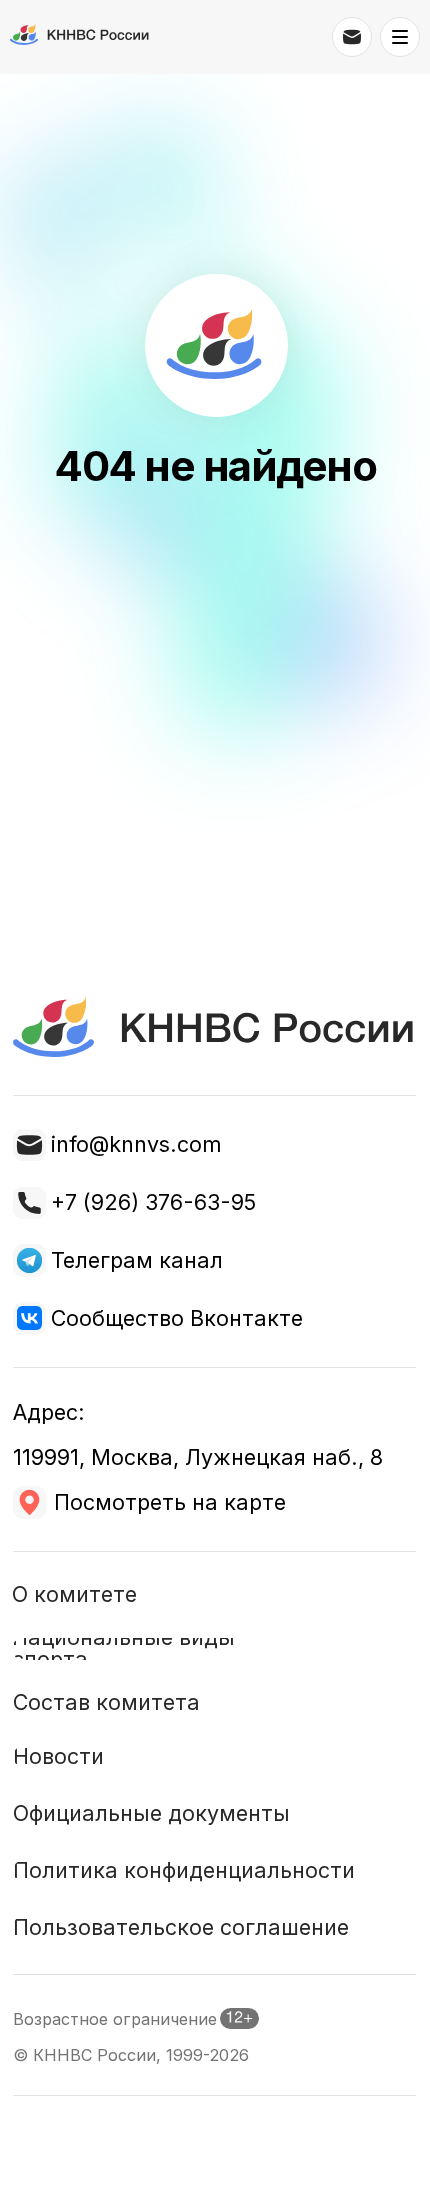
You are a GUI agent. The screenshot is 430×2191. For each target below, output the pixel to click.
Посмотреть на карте (170, 1502)
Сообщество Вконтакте (177, 1318)
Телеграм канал (137, 1260)
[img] (29, 1260)
